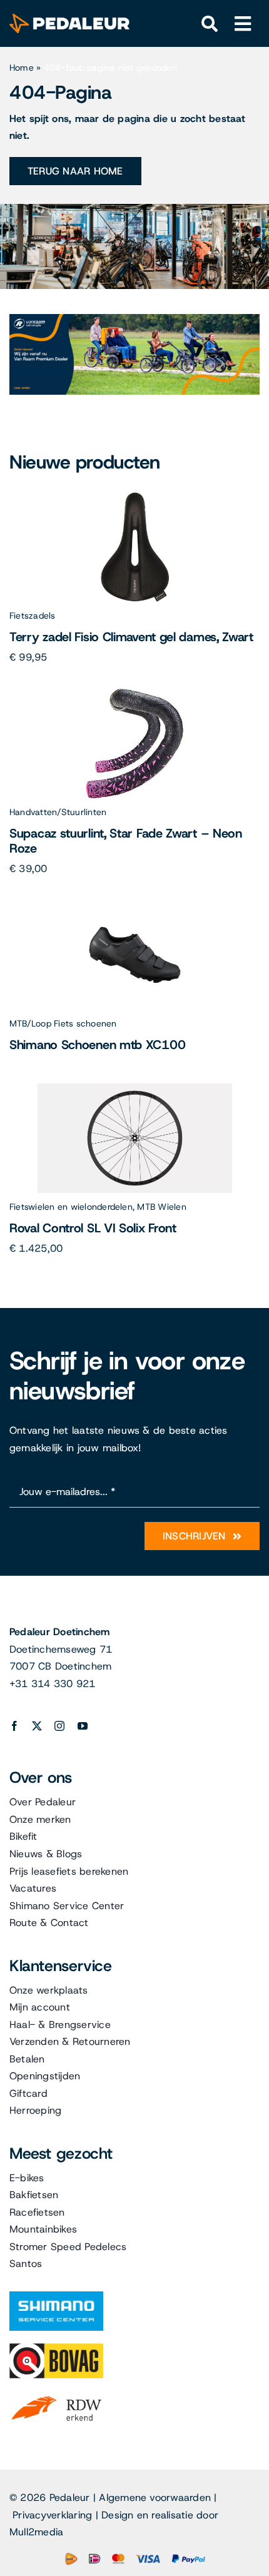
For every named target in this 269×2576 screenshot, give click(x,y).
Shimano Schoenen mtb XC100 (97, 1045)
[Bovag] (56, 2348)
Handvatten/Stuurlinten (58, 812)
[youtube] (83, 1726)
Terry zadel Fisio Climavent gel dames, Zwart (131, 637)
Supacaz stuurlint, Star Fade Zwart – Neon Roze (126, 841)
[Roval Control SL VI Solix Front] (135, 1088)
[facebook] (14, 1726)
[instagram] (59, 1726)
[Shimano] (56, 2296)
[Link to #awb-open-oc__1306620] (243, 24)
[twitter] (37, 1726)
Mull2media (36, 2532)
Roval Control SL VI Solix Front (93, 1228)
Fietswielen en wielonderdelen (71, 1207)
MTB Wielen (161, 1207)
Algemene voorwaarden (155, 2497)
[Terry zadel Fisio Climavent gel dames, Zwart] (135, 497)
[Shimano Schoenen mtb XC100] (135, 905)
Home (22, 68)
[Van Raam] (134, 319)
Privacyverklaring (52, 2515)
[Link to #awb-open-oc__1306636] (210, 24)
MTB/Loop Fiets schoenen (63, 1023)
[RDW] (56, 2396)
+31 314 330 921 (53, 1684)
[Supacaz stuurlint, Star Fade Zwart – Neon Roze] (134, 693)
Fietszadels (33, 616)
